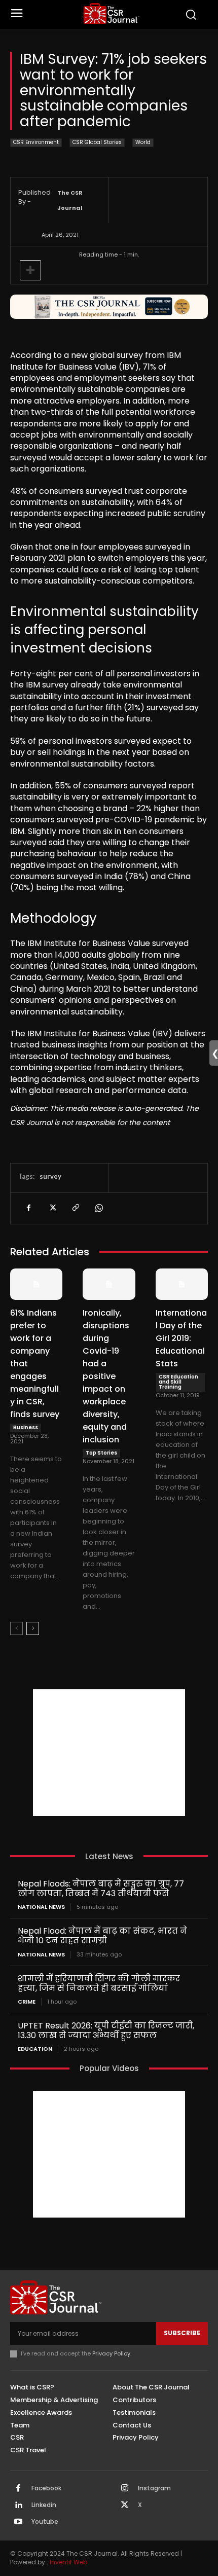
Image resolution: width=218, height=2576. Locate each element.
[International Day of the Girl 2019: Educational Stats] (182, 1284)
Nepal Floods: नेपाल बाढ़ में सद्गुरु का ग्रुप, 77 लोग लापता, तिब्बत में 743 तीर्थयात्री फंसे (101, 1889)
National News (41, 1907)
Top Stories (101, 1453)
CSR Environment (36, 142)
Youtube (45, 2522)
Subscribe (182, 2333)
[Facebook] (28, 1208)
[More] (30, 270)
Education (35, 2049)
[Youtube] (18, 2522)
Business (26, 1427)
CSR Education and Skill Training (178, 1382)
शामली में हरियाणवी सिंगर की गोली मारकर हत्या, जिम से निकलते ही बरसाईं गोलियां (99, 1983)
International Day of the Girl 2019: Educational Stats (181, 1338)
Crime (27, 2002)
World (143, 142)
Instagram (154, 2488)
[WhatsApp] (98, 1208)
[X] (52, 1208)
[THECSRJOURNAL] (112, 13)
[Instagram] (125, 2489)
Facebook (46, 2488)
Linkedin (44, 2505)
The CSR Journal (70, 200)
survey (50, 1176)
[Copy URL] (75, 1208)
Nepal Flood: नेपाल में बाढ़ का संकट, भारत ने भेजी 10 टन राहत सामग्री (102, 1936)
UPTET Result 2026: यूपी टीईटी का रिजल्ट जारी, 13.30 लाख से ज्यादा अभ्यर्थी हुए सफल (106, 2030)
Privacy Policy (111, 2353)
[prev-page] (16, 1628)
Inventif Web (68, 2562)
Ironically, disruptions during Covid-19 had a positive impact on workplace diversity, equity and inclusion (106, 1376)
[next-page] (33, 1628)
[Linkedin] (18, 2506)
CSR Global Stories (97, 142)
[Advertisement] (109, 1753)
